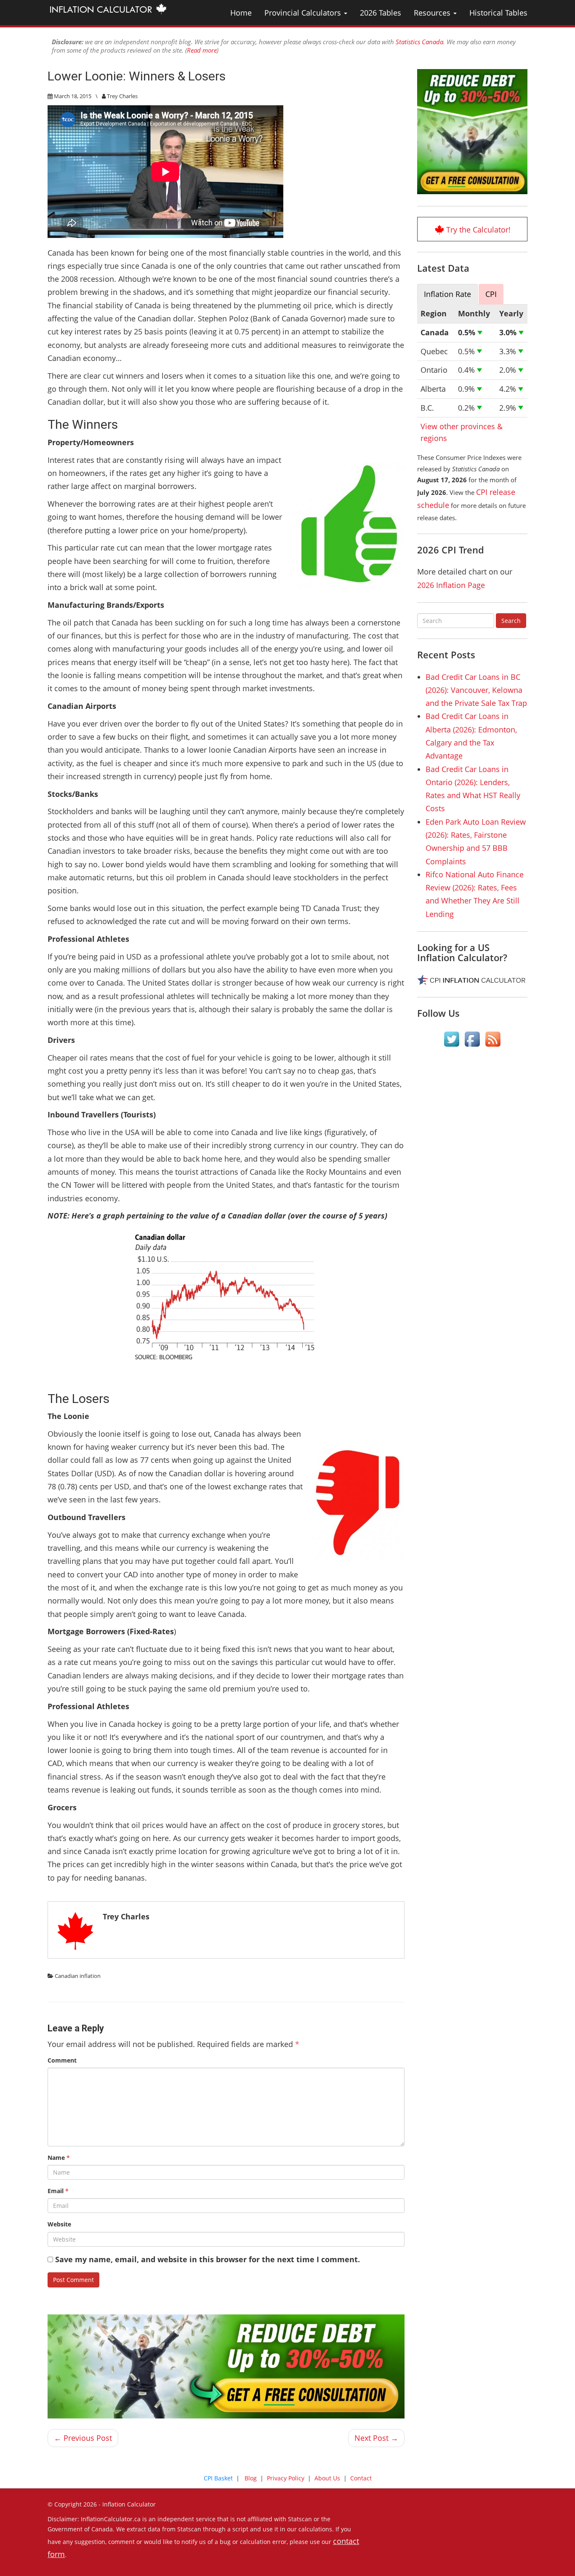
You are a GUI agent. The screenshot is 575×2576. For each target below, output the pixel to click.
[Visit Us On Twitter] (451, 1039)
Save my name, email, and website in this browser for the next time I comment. (208, 2259)
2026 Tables (381, 13)
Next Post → (376, 2438)
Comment (62, 2060)
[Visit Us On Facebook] (472, 1039)
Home (241, 13)
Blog (251, 2478)
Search (511, 621)
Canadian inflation (78, 1976)
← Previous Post (83, 2438)
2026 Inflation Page (451, 585)
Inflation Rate (447, 294)
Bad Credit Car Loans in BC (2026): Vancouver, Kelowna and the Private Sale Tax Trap (476, 690)
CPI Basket (218, 2478)
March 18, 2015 (73, 96)
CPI (491, 294)
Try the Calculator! (478, 230)
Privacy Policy (286, 2478)
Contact (361, 2478)
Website (59, 2224)
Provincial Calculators (304, 13)
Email (58, 2191)
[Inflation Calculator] (108, 8)
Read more (202, 50)
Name (59, 2158)
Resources (433, 13)
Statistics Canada (419, 42)
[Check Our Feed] (493, 1039)
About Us (327, 2478)
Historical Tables (498, 13)
